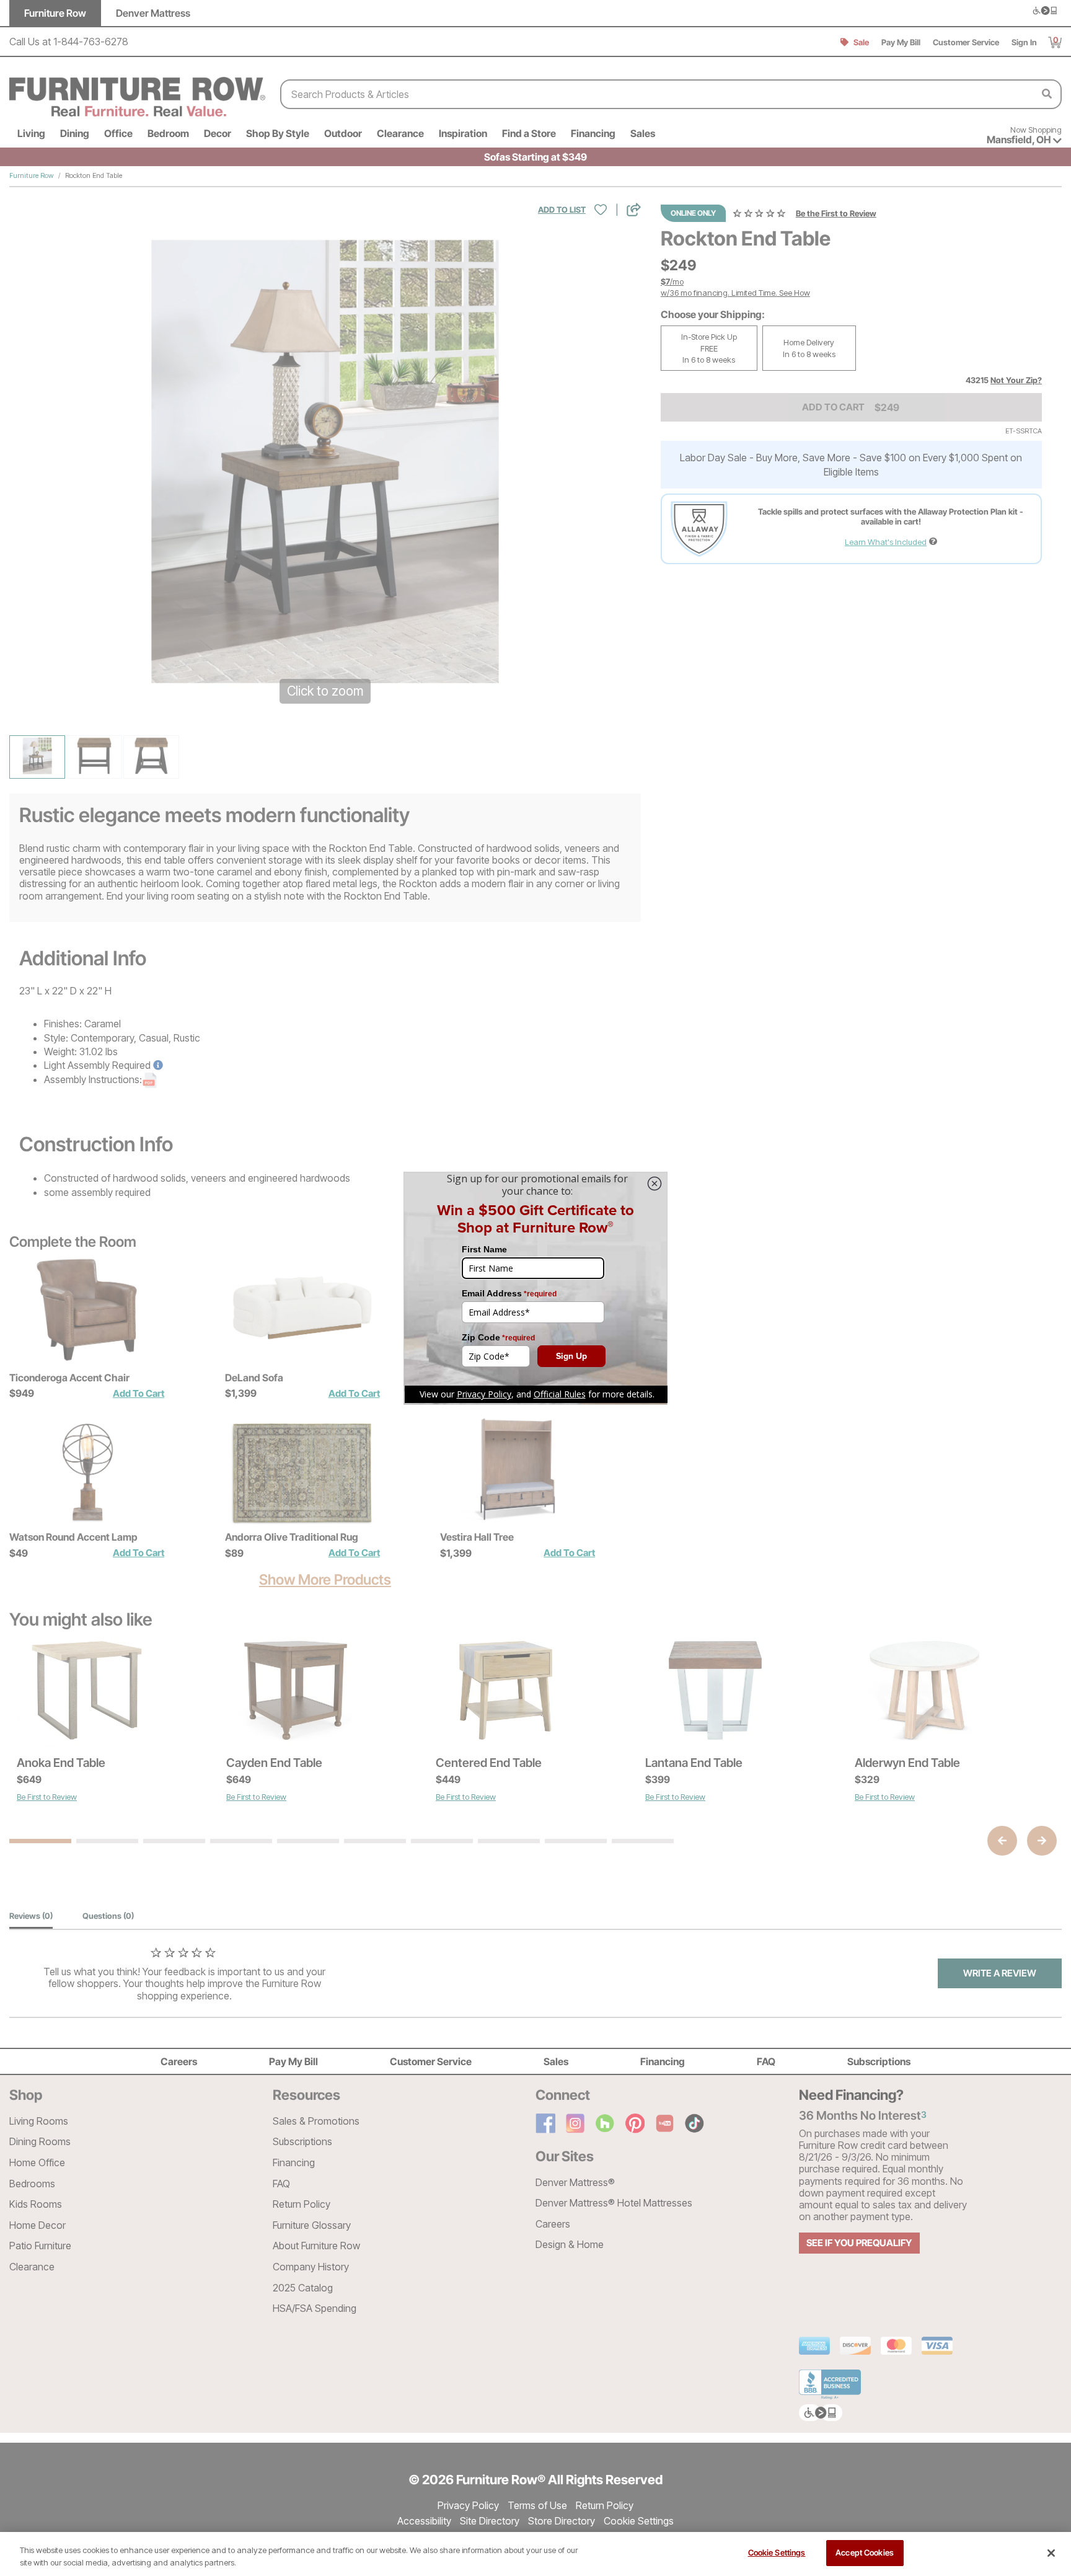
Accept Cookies (865, 2552)
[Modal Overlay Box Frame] (535, 1288)
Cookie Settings (777, 2552)
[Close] (1051, 2553)
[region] (535, 2554)
